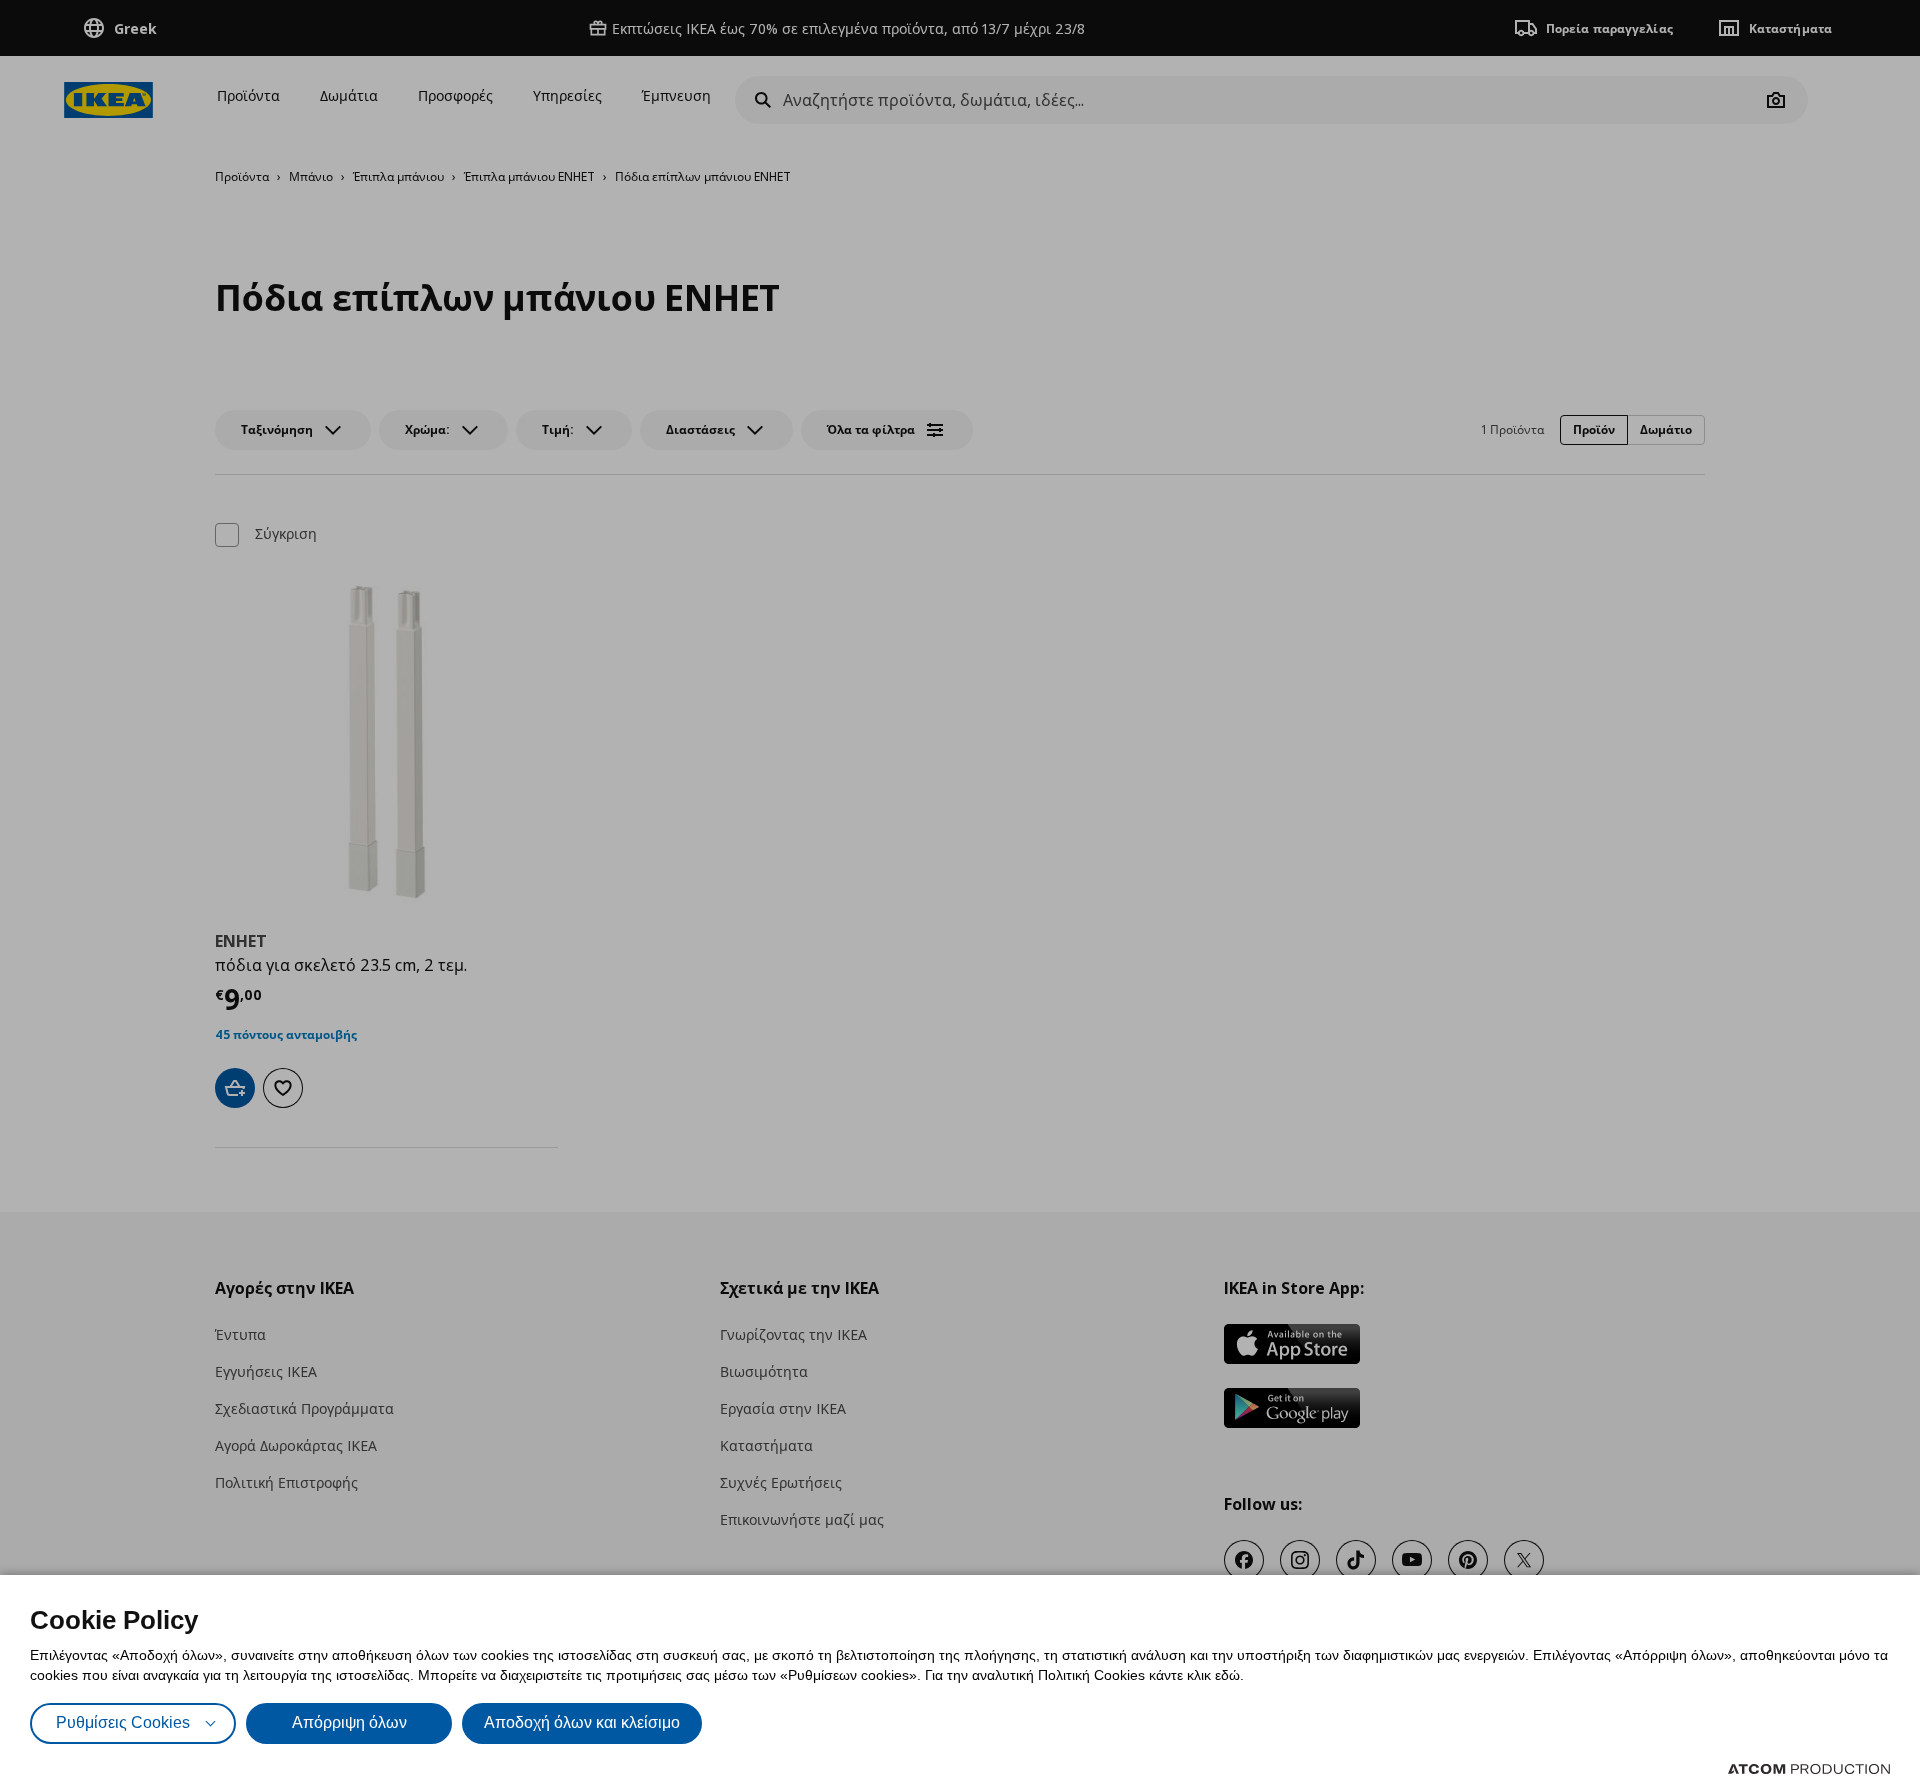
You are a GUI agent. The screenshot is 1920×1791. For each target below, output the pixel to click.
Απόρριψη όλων (349, 1722)
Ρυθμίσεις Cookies (123, 1722)
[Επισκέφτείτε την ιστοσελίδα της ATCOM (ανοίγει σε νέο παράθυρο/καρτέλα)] (1809, 1769)
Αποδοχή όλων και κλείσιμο (582, 1722)
